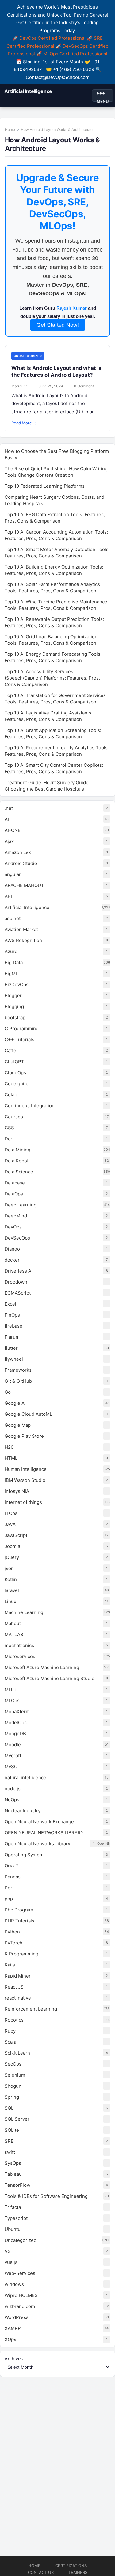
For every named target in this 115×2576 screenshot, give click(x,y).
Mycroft (13, 1756)
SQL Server (17, 2119)
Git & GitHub (18, 1381)
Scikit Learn (17, 2053)
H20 (9, 1447)
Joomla (12, 1546)
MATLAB (14, 1634)
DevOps (13, 1227)
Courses (14, 1117)
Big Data (14, 962)
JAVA (10, 1524)
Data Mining (17, 1150)
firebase (13, 1326)
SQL (9, 2108)
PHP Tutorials (19, 1921)
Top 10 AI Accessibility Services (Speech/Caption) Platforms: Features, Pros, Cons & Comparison (52, 678)
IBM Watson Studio (25, 1480)
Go (8, 1392)
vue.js (11, 2262)
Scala (10, 2042)
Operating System (24, 1855)
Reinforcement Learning (31, 2009)
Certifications (71, 2566)
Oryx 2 (12, 1866)
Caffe (10, 1051)
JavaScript (16, 1535)
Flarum (12, 1337)
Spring (12, 2097)
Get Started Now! (58, 325)
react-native (18, 1998)
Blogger (13, 995)
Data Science (19, 1172)
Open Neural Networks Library (37, 1844)
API (8, 896)
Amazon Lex (18, 852)
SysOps (13, 2163)
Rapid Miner (18, 1976)
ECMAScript (18, 1293)
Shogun (13, 2086)
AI (7, 819)
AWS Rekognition (23, 940)
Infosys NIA (17, 1491)
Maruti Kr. (19, 386)
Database (15, 1183)
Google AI (15, 1403)
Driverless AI (19, 1271)
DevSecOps (17, 1238)
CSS (9, 1128)
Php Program (19, 1910)
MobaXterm (17, 1711)
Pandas (13, 1877)
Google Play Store (24, 1436)
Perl (9, 1888)
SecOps (13, 2064)
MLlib (10, 1689)
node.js (13, 1789)
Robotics (14, 2020)
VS (8, 2251)
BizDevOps (17, 984)
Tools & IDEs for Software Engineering (46, 2196)
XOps (10, 2339)
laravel (12, 1590)
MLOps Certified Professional (75, 54)
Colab (11, 1095)
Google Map (18, 1425)
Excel (10, 1304)
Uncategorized (28, 356)
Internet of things (23, 1502)
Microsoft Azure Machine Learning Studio (50, 1678)
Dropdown (16, 1282)
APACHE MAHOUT (24, 885)
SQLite (12, 2130)
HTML (11, 1458)
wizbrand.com (20, 2306)
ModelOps (16, 1722)
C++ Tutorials (19, 1040)
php (9, 1899)
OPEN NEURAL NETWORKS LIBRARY (44, 1833)
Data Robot (17, 1161)
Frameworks (18, 1370)
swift (10, 2152)
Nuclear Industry (23, 1811)
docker (12, 1260)
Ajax (9, 841)
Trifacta (13, 2207)
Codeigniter (17, 1084)
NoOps (12, 1800)
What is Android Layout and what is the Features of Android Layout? (56, 371)
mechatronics (19, 1645)
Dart (9, 1139)
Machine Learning (24, 1612)
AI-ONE (13, 830)
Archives (14, 2358)
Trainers (78, 2572)
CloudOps (15, 1073)
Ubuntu (13, 2229)
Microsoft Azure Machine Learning (42, 1667)
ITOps (11, 1513)
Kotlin (11, 1579)
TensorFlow (17, 2185)
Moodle (13, 1745)
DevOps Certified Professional (52, 38)
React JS (14, 1987)
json (9, 1568)
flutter (11, 1348)
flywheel (14, 1359)
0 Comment (84, 386)
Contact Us (41, 2572)
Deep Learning (21, 1205)
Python (12, 1932)
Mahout (13, 1623)
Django (12, 1249)
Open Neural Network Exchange (39, 1822)
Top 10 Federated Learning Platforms (45, 486)
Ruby (10, 2031)
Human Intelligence (26, 1469)
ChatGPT (14, 1062)
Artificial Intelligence (28, 91)
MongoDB (15, 1733)
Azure (11, 951)
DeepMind (16, 1216)
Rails (10, 1965)
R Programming (21, 1954)
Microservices (20, 1656)
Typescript (16, 2218)
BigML (11, 973)
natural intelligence (25, 1778)
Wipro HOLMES (21, 2295)
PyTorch (13, 1943)
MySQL (12, 1767)
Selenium (15, 2075)
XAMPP (13, 2328)
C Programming (22, 1029)
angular (13, 874)
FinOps (12, 1315)
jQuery (12, 1557)
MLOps (12, 1700)
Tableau (13, 2174)
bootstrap (15, 1018)
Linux (10, 1601)
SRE (9, 2141)
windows (14, 2284)
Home (10, 130)
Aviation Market (21, 929)
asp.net (13, 918)
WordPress (17, 2317)
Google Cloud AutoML (28, 1414)
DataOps (14, 1194)
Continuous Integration (30, 1106)
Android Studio (21, 863)
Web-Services (20, 2273)
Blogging (14, 1007)
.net (9, 808)
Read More (24, 423)
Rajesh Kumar (72, 308)
